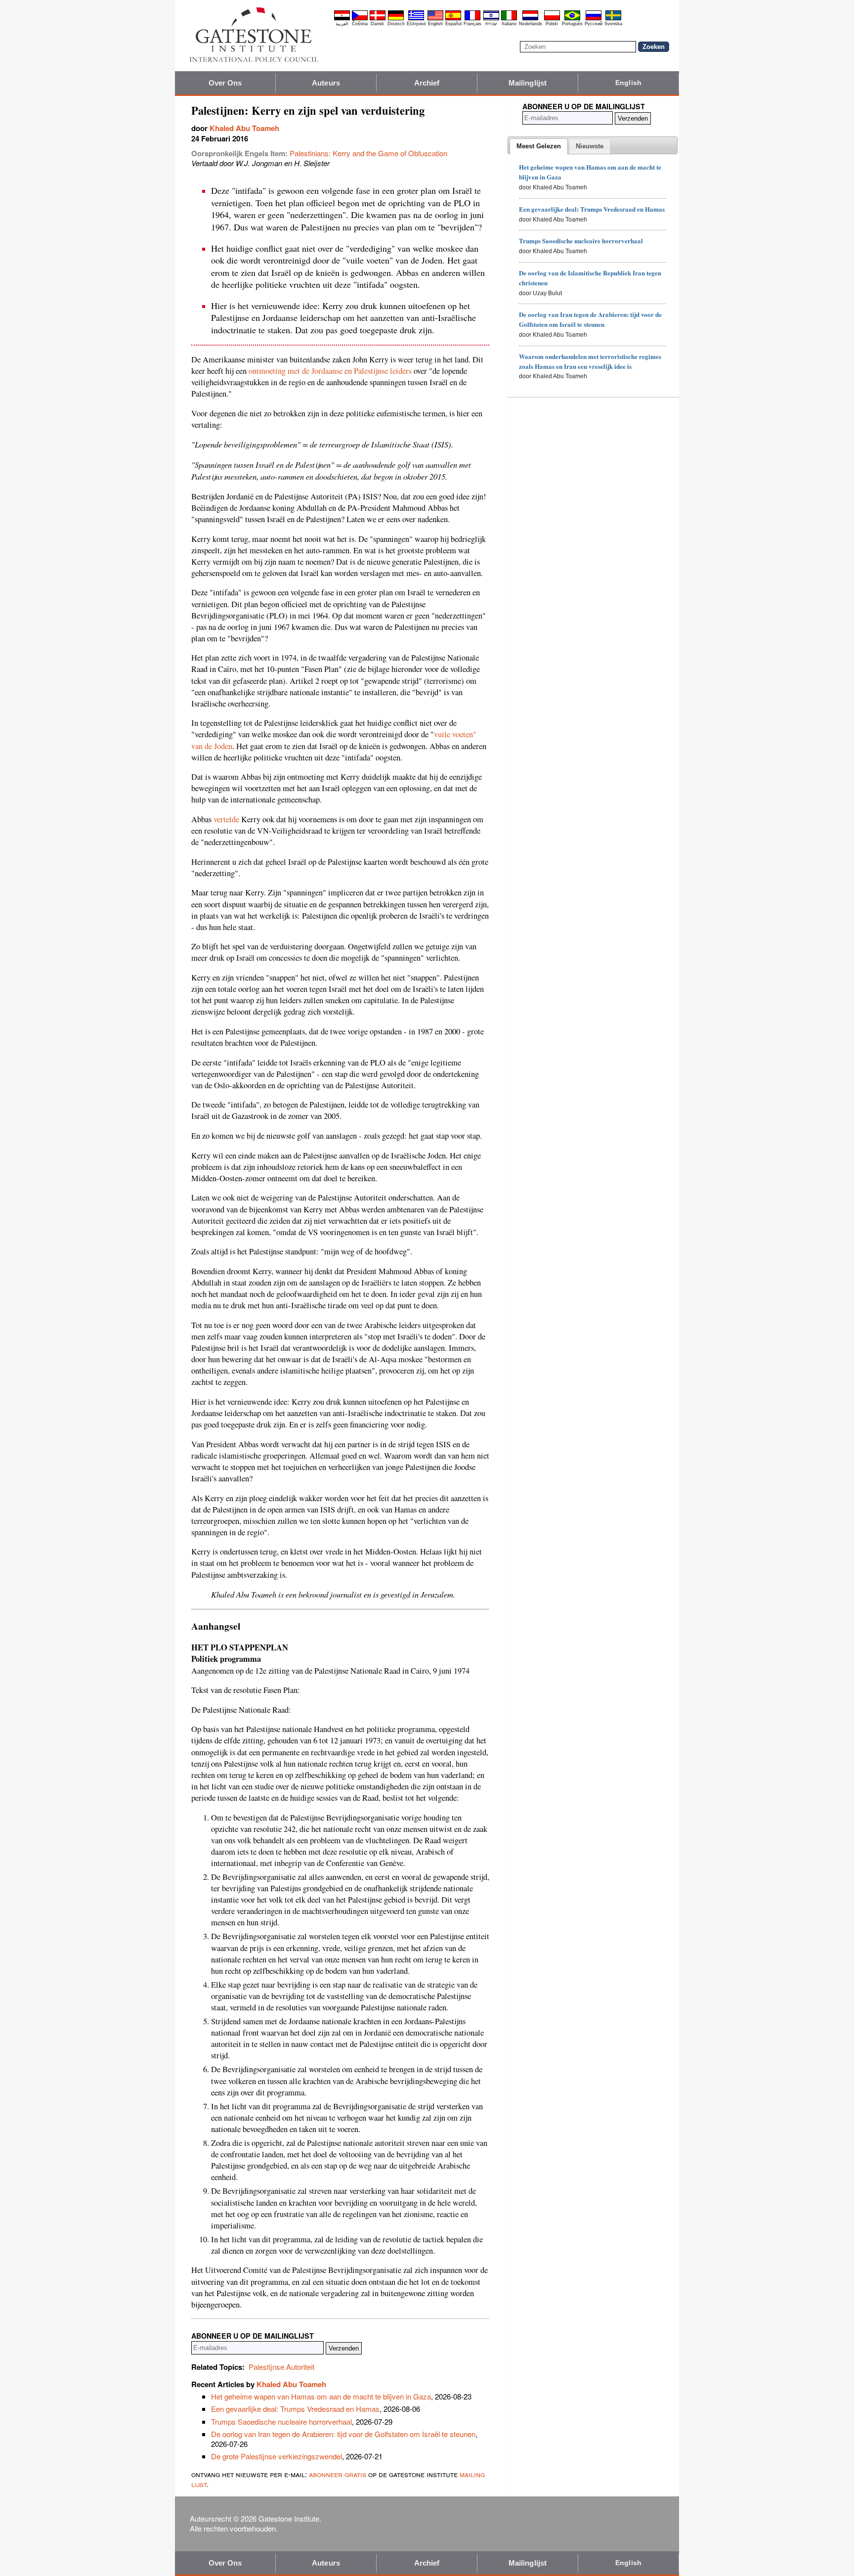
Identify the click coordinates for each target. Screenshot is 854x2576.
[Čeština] (360, 19)
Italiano (509, 24)
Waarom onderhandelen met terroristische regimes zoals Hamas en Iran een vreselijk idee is (590, 361)
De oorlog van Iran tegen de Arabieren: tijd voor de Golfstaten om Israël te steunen (343, 2434)
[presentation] (539, 146)
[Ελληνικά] (416, 19)
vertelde (226, 819)
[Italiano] (509, 19)
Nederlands (531, 24)
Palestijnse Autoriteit (281, 2367)
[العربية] (342, 19)
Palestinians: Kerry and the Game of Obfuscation (368, 153)
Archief (427, 83)
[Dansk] (378, 19)
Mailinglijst (528, 83)
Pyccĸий (594, 24)
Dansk (377, 24)
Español (453, 24)
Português (572, 24)
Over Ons (225, 83)
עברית (491, 24)
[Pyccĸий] (594, 19)
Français (472, 24)
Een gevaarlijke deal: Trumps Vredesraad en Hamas (295, 2409)
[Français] (472, 19)
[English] (435, 19)
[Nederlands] (530, 19)
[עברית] (491, 19)
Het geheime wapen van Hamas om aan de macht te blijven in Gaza (321, 2396)
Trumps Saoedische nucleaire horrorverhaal (281, 2421)
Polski (552, 24)
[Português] (572, 19)
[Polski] (552, 19)
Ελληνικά (416, 24)
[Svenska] (613, 19)
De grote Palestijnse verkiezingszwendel (277, 2456)
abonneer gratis (338, 2474)
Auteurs (326, 83)
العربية (342, 24)
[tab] (539, 146)
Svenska (613, 24)
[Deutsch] (396, 19)
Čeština (360, 24)
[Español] (453, 19)
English (435, 24)
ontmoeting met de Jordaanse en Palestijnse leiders (330, 371)
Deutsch (396, 24)
